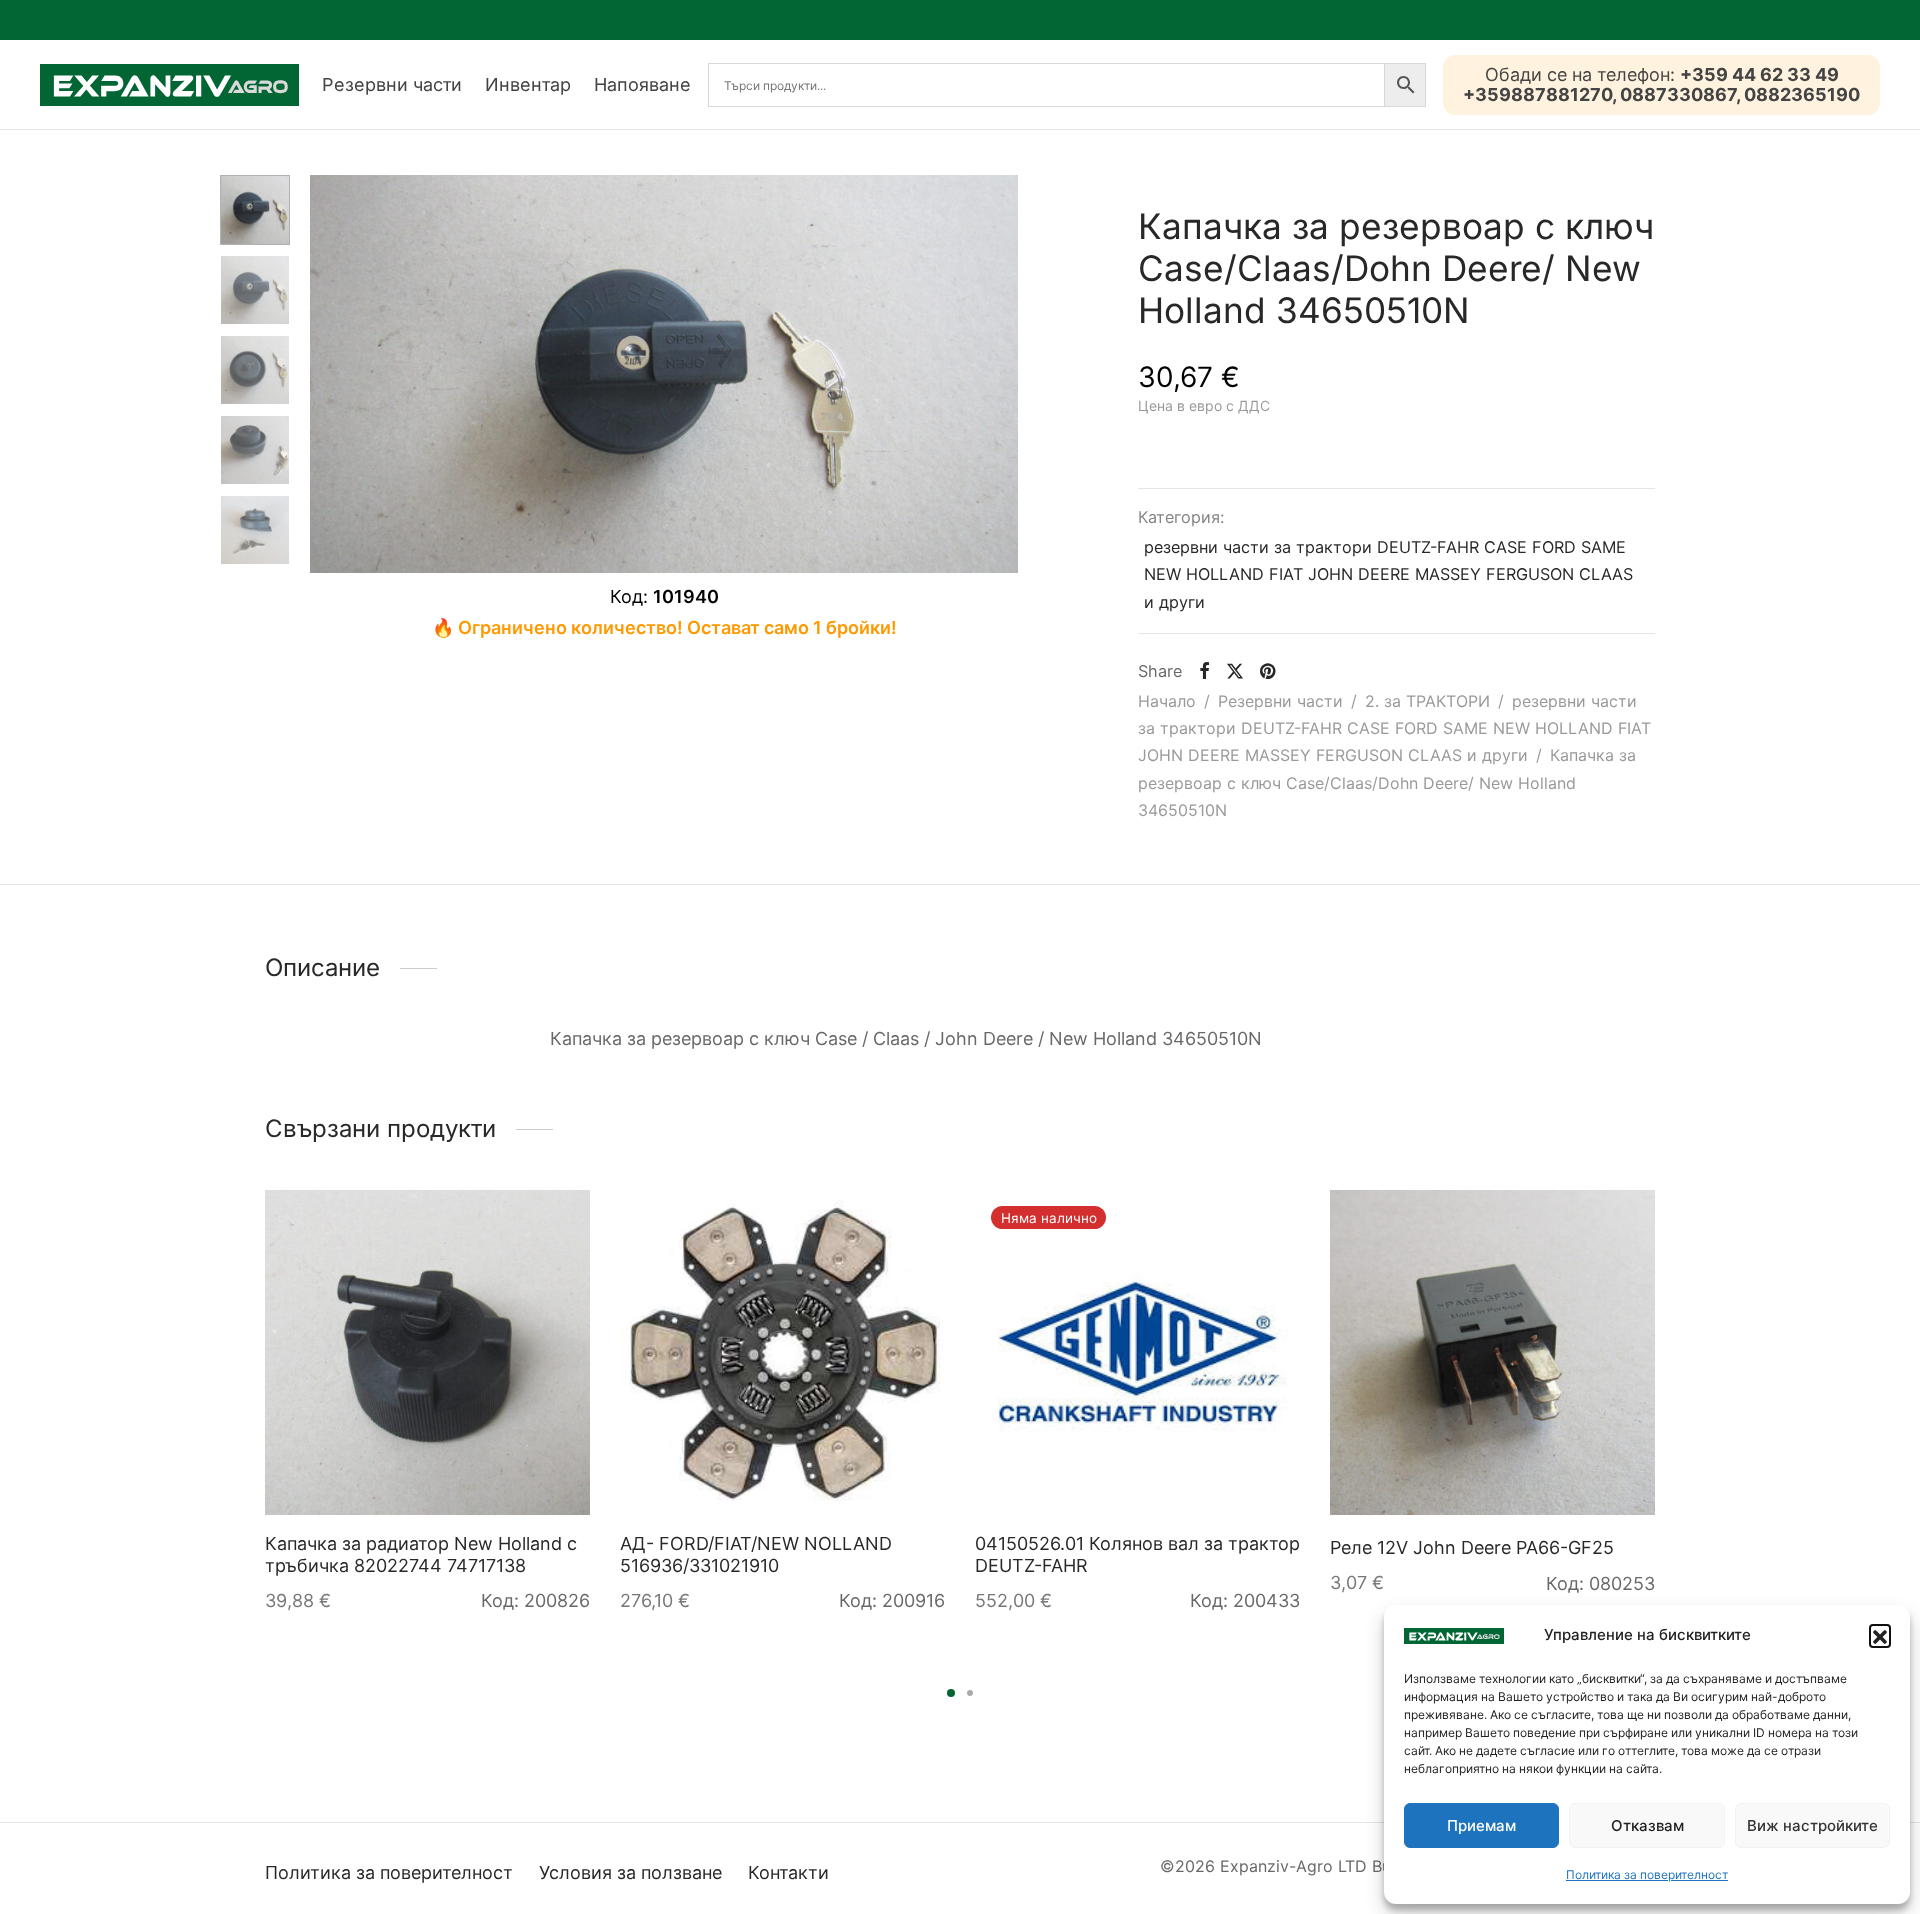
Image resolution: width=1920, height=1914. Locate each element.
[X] (1235, 671)
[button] (1880, 1635)
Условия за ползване (630, 1872)
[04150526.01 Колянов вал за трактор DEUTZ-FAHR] (1137, 1352)
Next (998, 374)
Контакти (788, 1872)
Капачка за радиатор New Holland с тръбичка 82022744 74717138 (421, 1554)
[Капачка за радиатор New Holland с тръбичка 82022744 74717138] (427, 1352)
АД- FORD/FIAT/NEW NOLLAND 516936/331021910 (756, 1554)
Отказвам (1647, 1825)
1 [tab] (951, 1693)
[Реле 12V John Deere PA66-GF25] (1492, 1352)
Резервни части (392, 84)
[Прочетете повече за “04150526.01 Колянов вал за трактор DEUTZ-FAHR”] (1266, 1224)
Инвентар (528, 84)
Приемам (1481, 1825)
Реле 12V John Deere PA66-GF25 (1472, 1547)
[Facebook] (1203, 671)
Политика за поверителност (1647, 1874)
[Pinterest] (1267, 671)
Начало (1167, 701)
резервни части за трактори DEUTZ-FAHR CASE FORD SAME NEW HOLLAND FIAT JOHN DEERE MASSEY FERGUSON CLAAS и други (1388, 574)
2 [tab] (970, 1693)
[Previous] (259, 1369)
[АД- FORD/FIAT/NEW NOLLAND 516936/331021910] (782, 1352)
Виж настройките (1812, 1825)
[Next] (1661, 1369)
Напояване (642, 84)
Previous (330, 374)
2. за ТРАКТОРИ (1427, 701)
